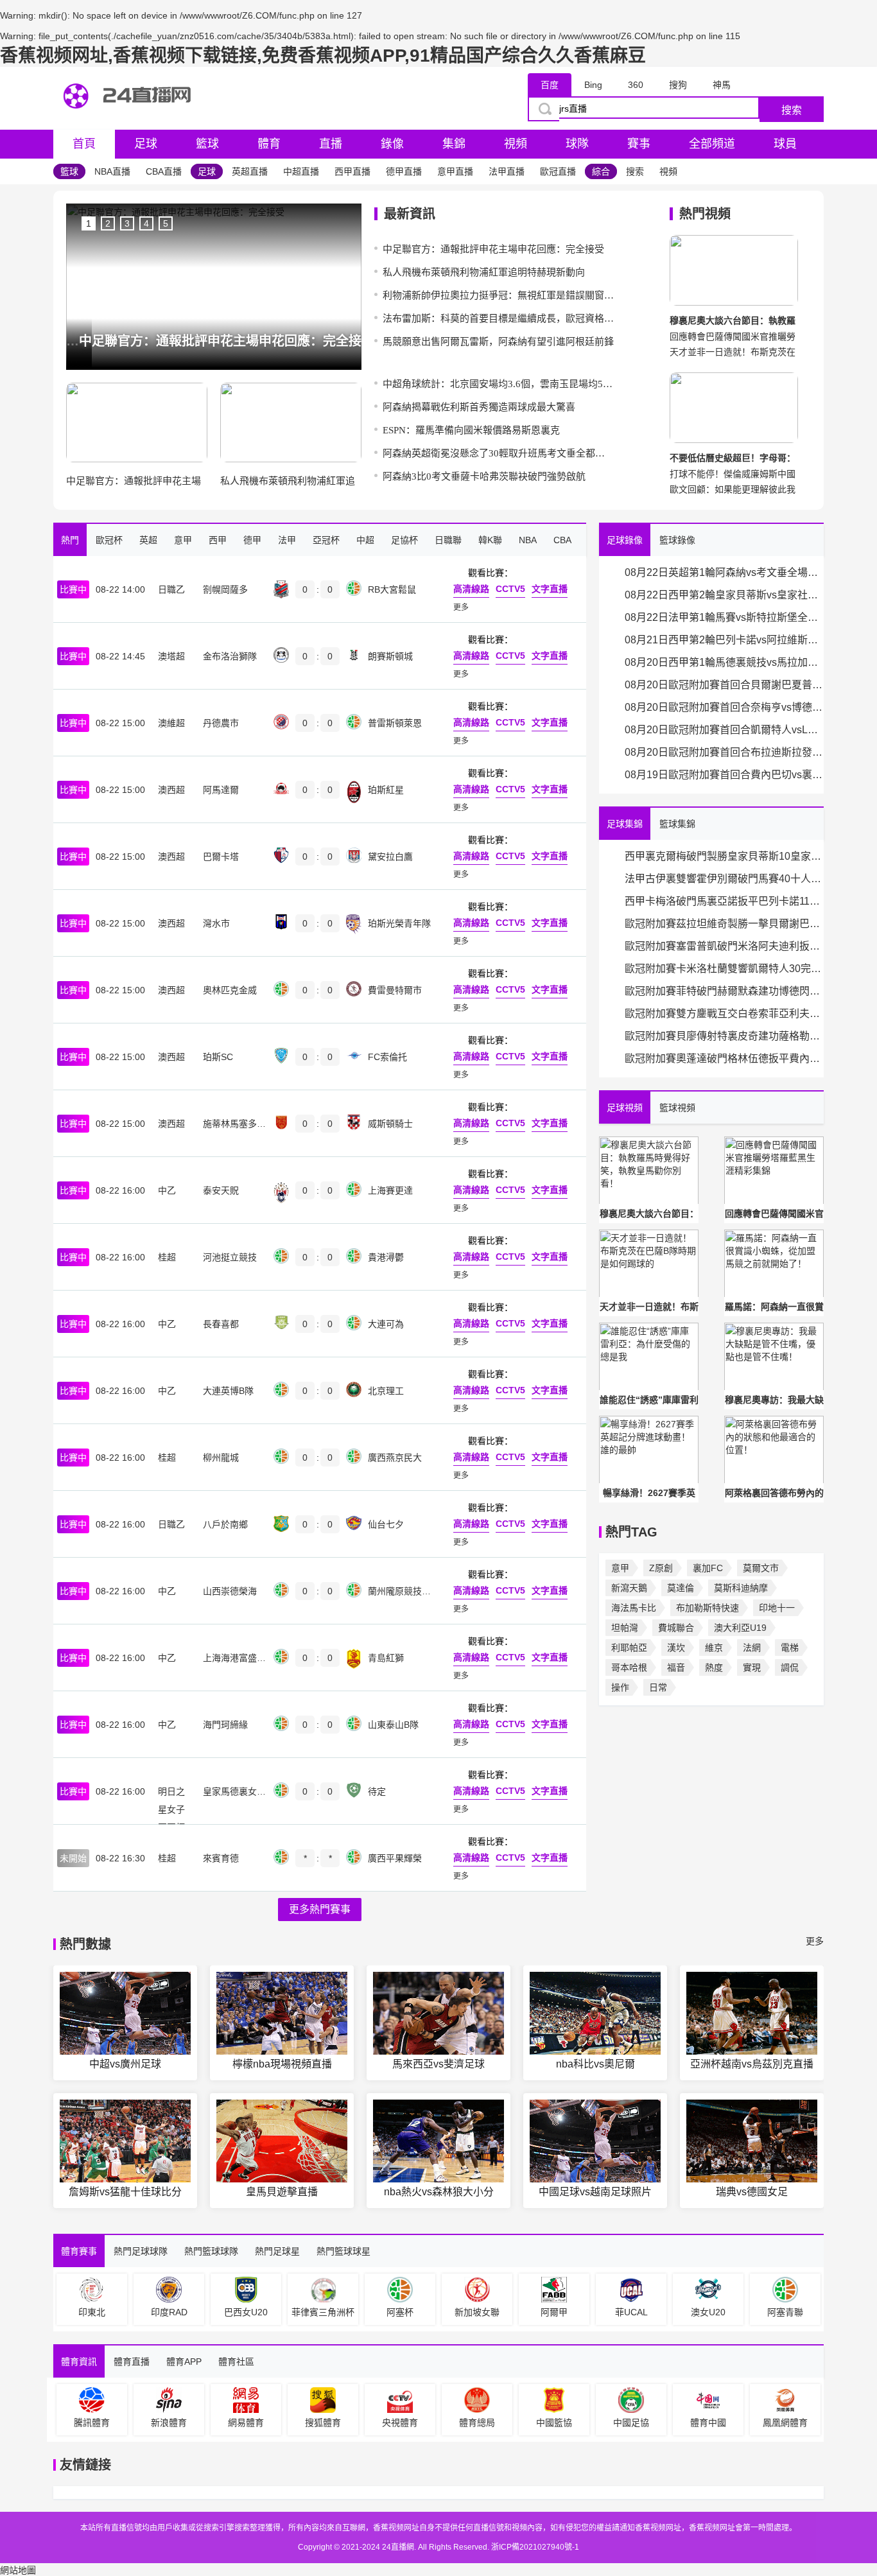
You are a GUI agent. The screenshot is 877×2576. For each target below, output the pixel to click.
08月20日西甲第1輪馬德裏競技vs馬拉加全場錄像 (724, 662)
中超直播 (301, 171)
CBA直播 (164, 171)
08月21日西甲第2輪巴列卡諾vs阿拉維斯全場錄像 (724, 640)
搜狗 (678, 85)
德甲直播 (404, 171)
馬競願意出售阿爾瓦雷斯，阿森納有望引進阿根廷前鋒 (498, 342)
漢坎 (676, 1648)
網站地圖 (18, 2570)
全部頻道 (712, 144)
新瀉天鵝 (629, 1588)
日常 (658, 1687)
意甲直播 (455, 171)
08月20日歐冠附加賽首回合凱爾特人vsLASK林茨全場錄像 (724, 730)
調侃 (790, 1667)
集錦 (454, 144)
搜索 (792, 110)
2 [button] (108, 223)
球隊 (577, 144)
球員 (785, 144)
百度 (550, 85)
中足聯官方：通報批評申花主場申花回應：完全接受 (493, 249)
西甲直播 (352, 171)
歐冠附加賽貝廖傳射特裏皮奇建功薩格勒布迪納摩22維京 (724, 1036)
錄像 (392, 144)
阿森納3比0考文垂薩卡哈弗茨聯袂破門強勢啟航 (484, 476)
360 (636, 85)
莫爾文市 (761, 1568)
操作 (620, 1687)
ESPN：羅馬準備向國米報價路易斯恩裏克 (471, 430)
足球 (146, 144)
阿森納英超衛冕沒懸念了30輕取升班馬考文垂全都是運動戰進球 (498, 453)
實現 (752, 1667)
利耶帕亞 (629, 1648)
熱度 (714, 1667)
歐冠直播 (558, 171)
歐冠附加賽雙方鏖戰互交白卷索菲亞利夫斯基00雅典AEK (724, 1014)
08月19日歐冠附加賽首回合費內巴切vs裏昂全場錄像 (724, 775)
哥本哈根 (629, 1667)
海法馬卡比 (634, 1608)
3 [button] (127, 223)
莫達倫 (681, 1588)
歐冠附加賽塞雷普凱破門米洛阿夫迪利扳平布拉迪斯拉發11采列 (724, 946)
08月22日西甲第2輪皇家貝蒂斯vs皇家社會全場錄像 (724, 595)
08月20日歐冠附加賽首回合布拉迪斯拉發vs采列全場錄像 (724, 752)
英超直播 (250, 171)
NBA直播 (112, 171)
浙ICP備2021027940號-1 (535, 2547)
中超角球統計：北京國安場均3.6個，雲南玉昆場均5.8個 (498, 384)
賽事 (639, 144)
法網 (752, 1648)
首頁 (84, 144)
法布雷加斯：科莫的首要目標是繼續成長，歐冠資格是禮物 (498, 318)
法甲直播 (507, 171)
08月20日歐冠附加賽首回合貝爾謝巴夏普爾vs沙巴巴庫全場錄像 (724, 685)
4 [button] (146, 223)
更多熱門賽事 (320, 1909)
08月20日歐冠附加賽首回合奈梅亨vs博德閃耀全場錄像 (724, 707)
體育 (269, 144)
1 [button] (89, 223)
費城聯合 (676, 1628)
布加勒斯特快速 (708, 1608)
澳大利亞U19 (740, 1628)
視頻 (516, 144)
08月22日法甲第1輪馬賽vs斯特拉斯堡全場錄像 (724, 617)
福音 (676, 1667)
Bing (593, 85)
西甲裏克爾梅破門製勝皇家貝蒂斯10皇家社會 (724, 856)
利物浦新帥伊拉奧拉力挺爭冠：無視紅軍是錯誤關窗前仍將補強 (498, 295)
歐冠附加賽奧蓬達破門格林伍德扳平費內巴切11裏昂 (724, 1058)
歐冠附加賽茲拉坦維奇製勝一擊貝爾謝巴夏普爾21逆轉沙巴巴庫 (724, 924)
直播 (331, 144)
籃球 (207, 144)
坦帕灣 (625, 1628)
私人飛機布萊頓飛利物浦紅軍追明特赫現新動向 (484, 272)
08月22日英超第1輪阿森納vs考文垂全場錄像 (724, 572)
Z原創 (661, 1568)
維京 (714, 1648)
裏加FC (708, 1568)
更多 (815, 1941)
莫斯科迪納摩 (741, 1588)
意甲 (620, 1568)
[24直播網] (130, 120)
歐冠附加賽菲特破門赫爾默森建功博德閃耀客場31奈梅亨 (724, 991)
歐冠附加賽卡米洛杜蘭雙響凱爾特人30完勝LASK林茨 (724, 969)
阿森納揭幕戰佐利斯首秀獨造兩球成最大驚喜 (479, 407)
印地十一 (777, 1608)
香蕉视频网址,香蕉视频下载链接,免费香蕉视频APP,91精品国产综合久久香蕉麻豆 (323, 56)
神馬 (722, 85)
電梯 (790, 1648)
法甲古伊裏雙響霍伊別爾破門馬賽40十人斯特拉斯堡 (724, 879)
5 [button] (166, 223)
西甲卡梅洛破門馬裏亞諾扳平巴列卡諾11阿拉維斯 (724, 901)
